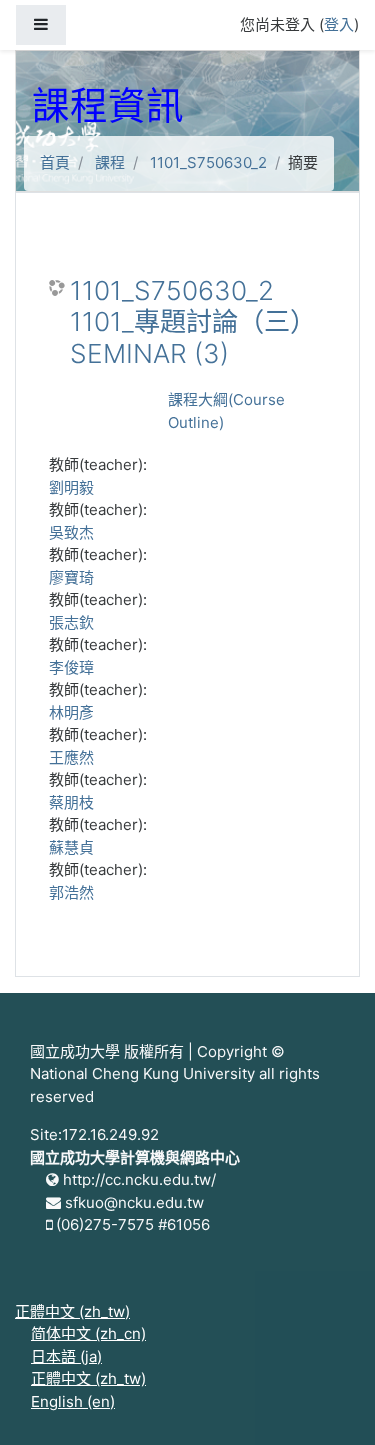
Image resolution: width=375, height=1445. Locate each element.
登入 (339, 24)
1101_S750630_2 (208, 162)
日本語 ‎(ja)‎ (66, 1356)
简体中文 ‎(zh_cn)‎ (88, 1333)
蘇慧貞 (71, 847)
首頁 (55, 162)
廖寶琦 (71, 577)
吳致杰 (71, 532)
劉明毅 (71, 487)
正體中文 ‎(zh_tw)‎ (72, 1311)
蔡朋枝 (71, 802)
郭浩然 (71, 892)
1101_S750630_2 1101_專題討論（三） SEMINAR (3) (193, 322)
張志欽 (71, 622)
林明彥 (71, 712)
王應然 (71, 757)
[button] (330, 1402)
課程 (110, 162)
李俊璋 (71, 667)
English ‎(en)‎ (73, 1401)
